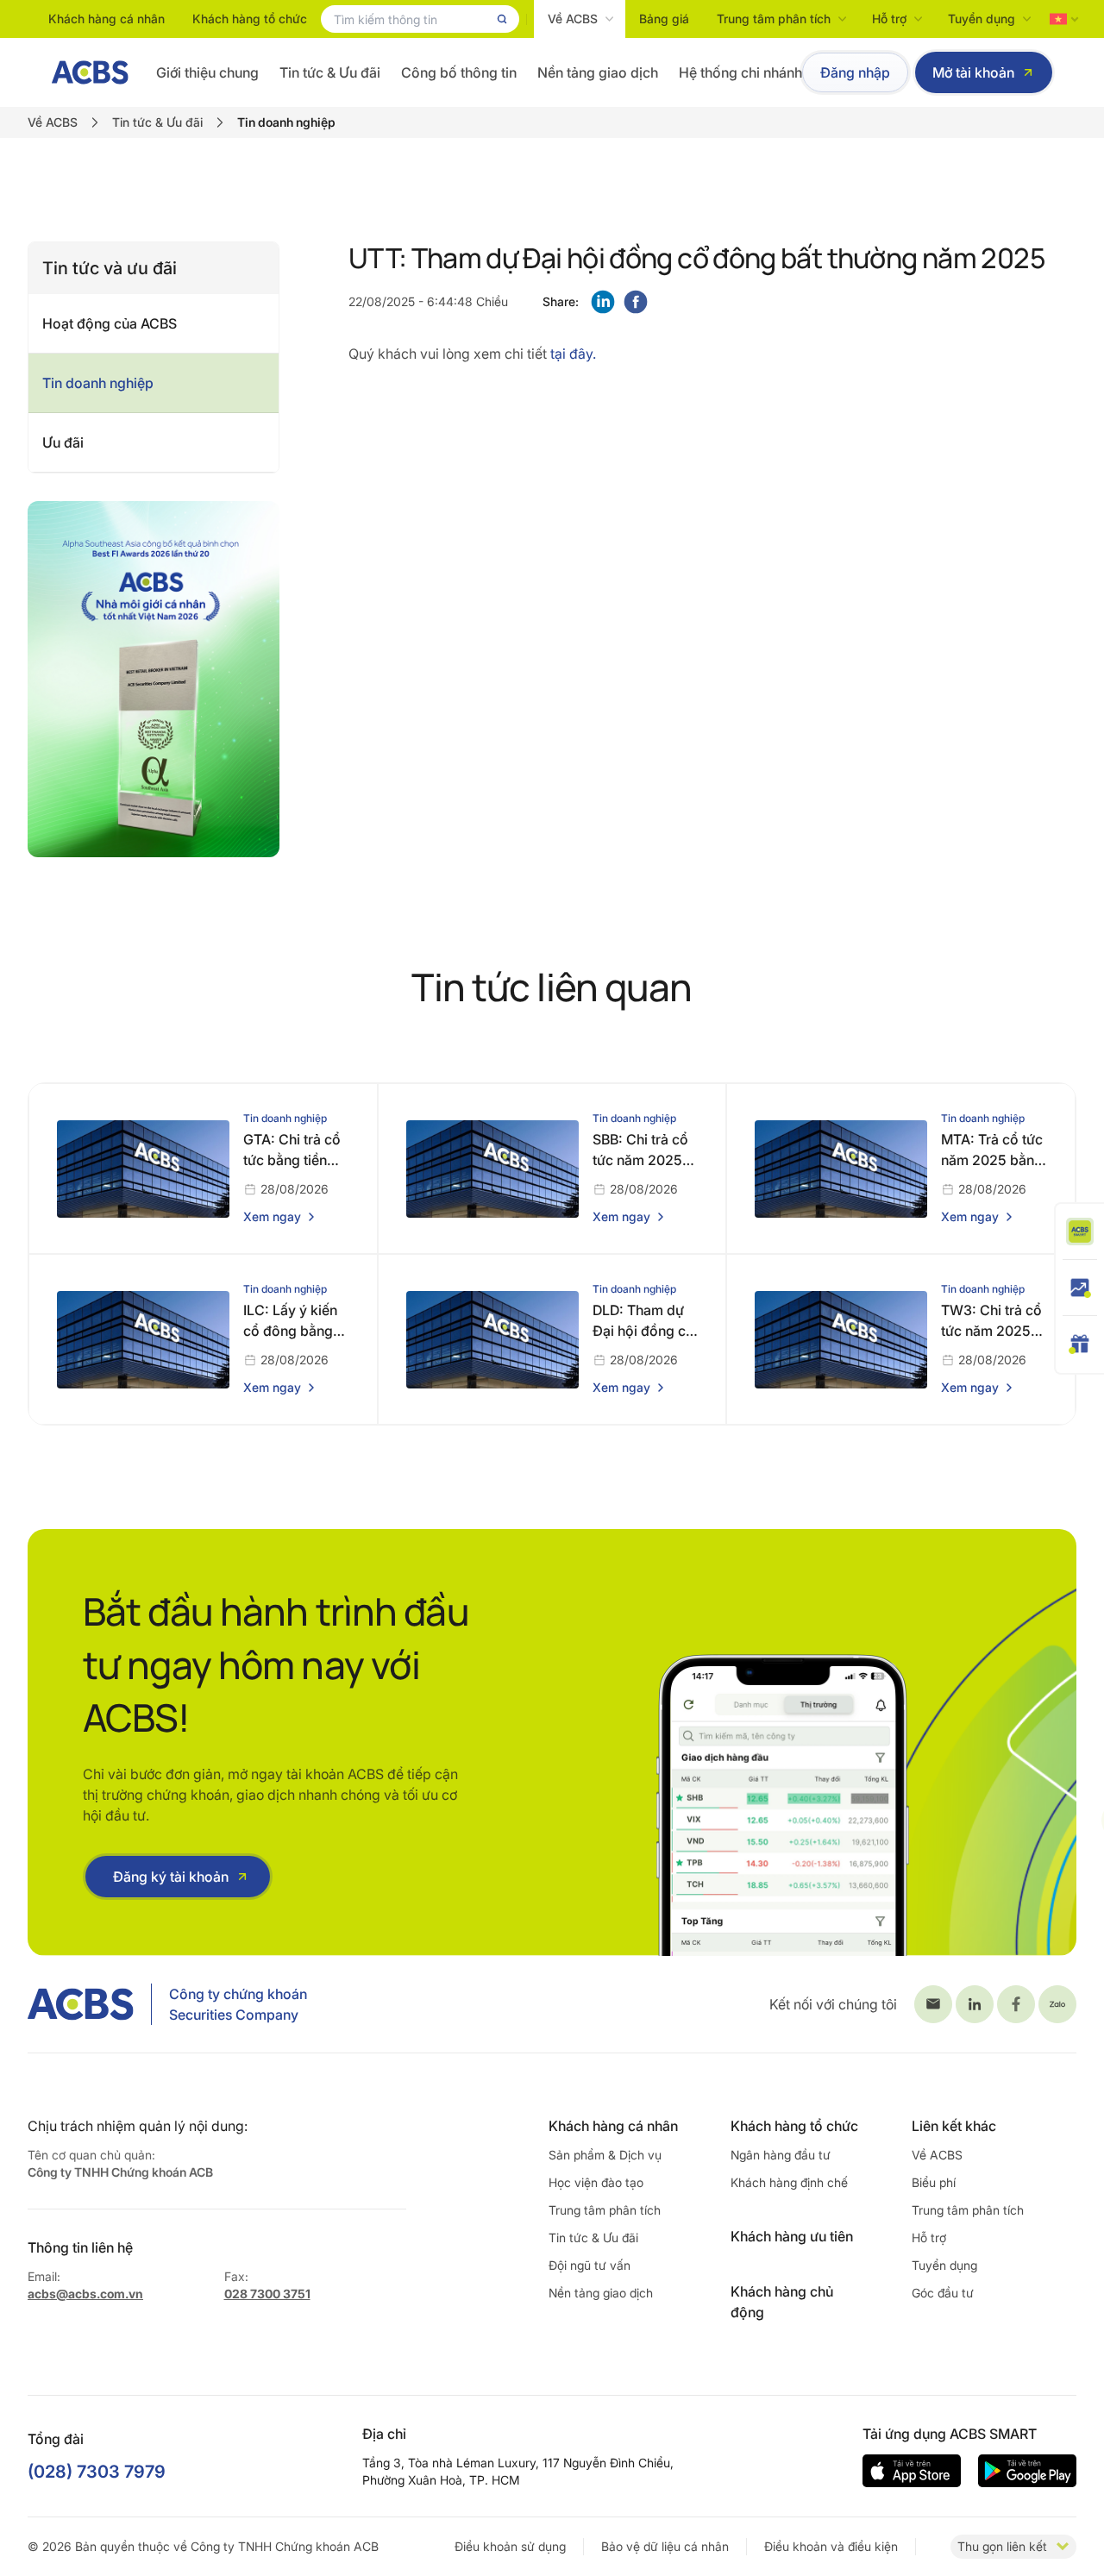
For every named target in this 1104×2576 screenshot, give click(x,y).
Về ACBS (573, 19)
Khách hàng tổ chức (250, 19)
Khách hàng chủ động (782, 2302)
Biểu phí (934, 2182)
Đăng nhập (855, 72)
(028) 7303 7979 (97, 2472)
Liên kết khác (954, 2126)
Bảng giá (664, 19)
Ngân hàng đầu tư (781, 2155)
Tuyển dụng (982, 19)
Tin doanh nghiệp (98, 383)
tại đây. (571, 354)
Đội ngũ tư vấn (590, 2265)
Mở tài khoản (973, 72)
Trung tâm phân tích (774, 19)
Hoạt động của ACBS (110, 323)
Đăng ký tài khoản (171, 1877)
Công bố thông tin (459, 72)
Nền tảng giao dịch (598, 72)
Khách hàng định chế (789, 2182)
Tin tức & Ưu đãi (330, 72)
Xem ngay (272, 1216)
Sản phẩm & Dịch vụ (605, 2155)
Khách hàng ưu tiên (792, 2236)
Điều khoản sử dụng (510, 2546)
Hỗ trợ (889, 19)
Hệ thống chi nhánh (740, 72)
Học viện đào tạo (596, 2182)
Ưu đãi (63, 442)
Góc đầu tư (943, 2293)
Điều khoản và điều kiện (831, 2546)
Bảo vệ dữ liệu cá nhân (665, 2546)
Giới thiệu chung (207, 72)
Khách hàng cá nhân (107, 19)
